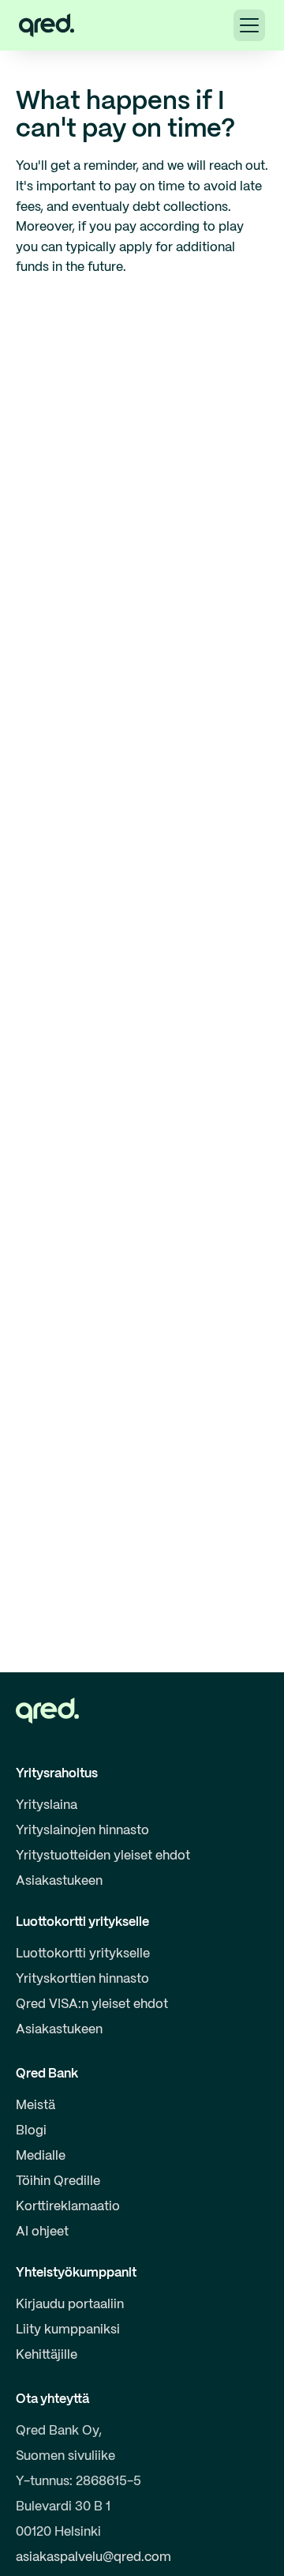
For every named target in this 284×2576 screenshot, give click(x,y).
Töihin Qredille (58, 2181)
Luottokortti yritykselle (83, 1954)
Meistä (35, 2106)
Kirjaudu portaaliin (70, 2305)
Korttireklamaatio (68, 2207)
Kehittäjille (47, 2355)
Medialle (41, 2156)
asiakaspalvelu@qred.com (93, 2557)
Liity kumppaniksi (68, 2330)
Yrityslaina (47, 1805)
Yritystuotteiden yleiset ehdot (103, 1856)
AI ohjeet (42, 2232)
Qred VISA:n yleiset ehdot (92, 2004)
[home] (47, 25)
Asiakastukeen (59, 1881)
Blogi (31, 2131)
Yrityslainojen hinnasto (82, 1831)
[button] (249, 25)
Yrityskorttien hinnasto (82, 1979)
